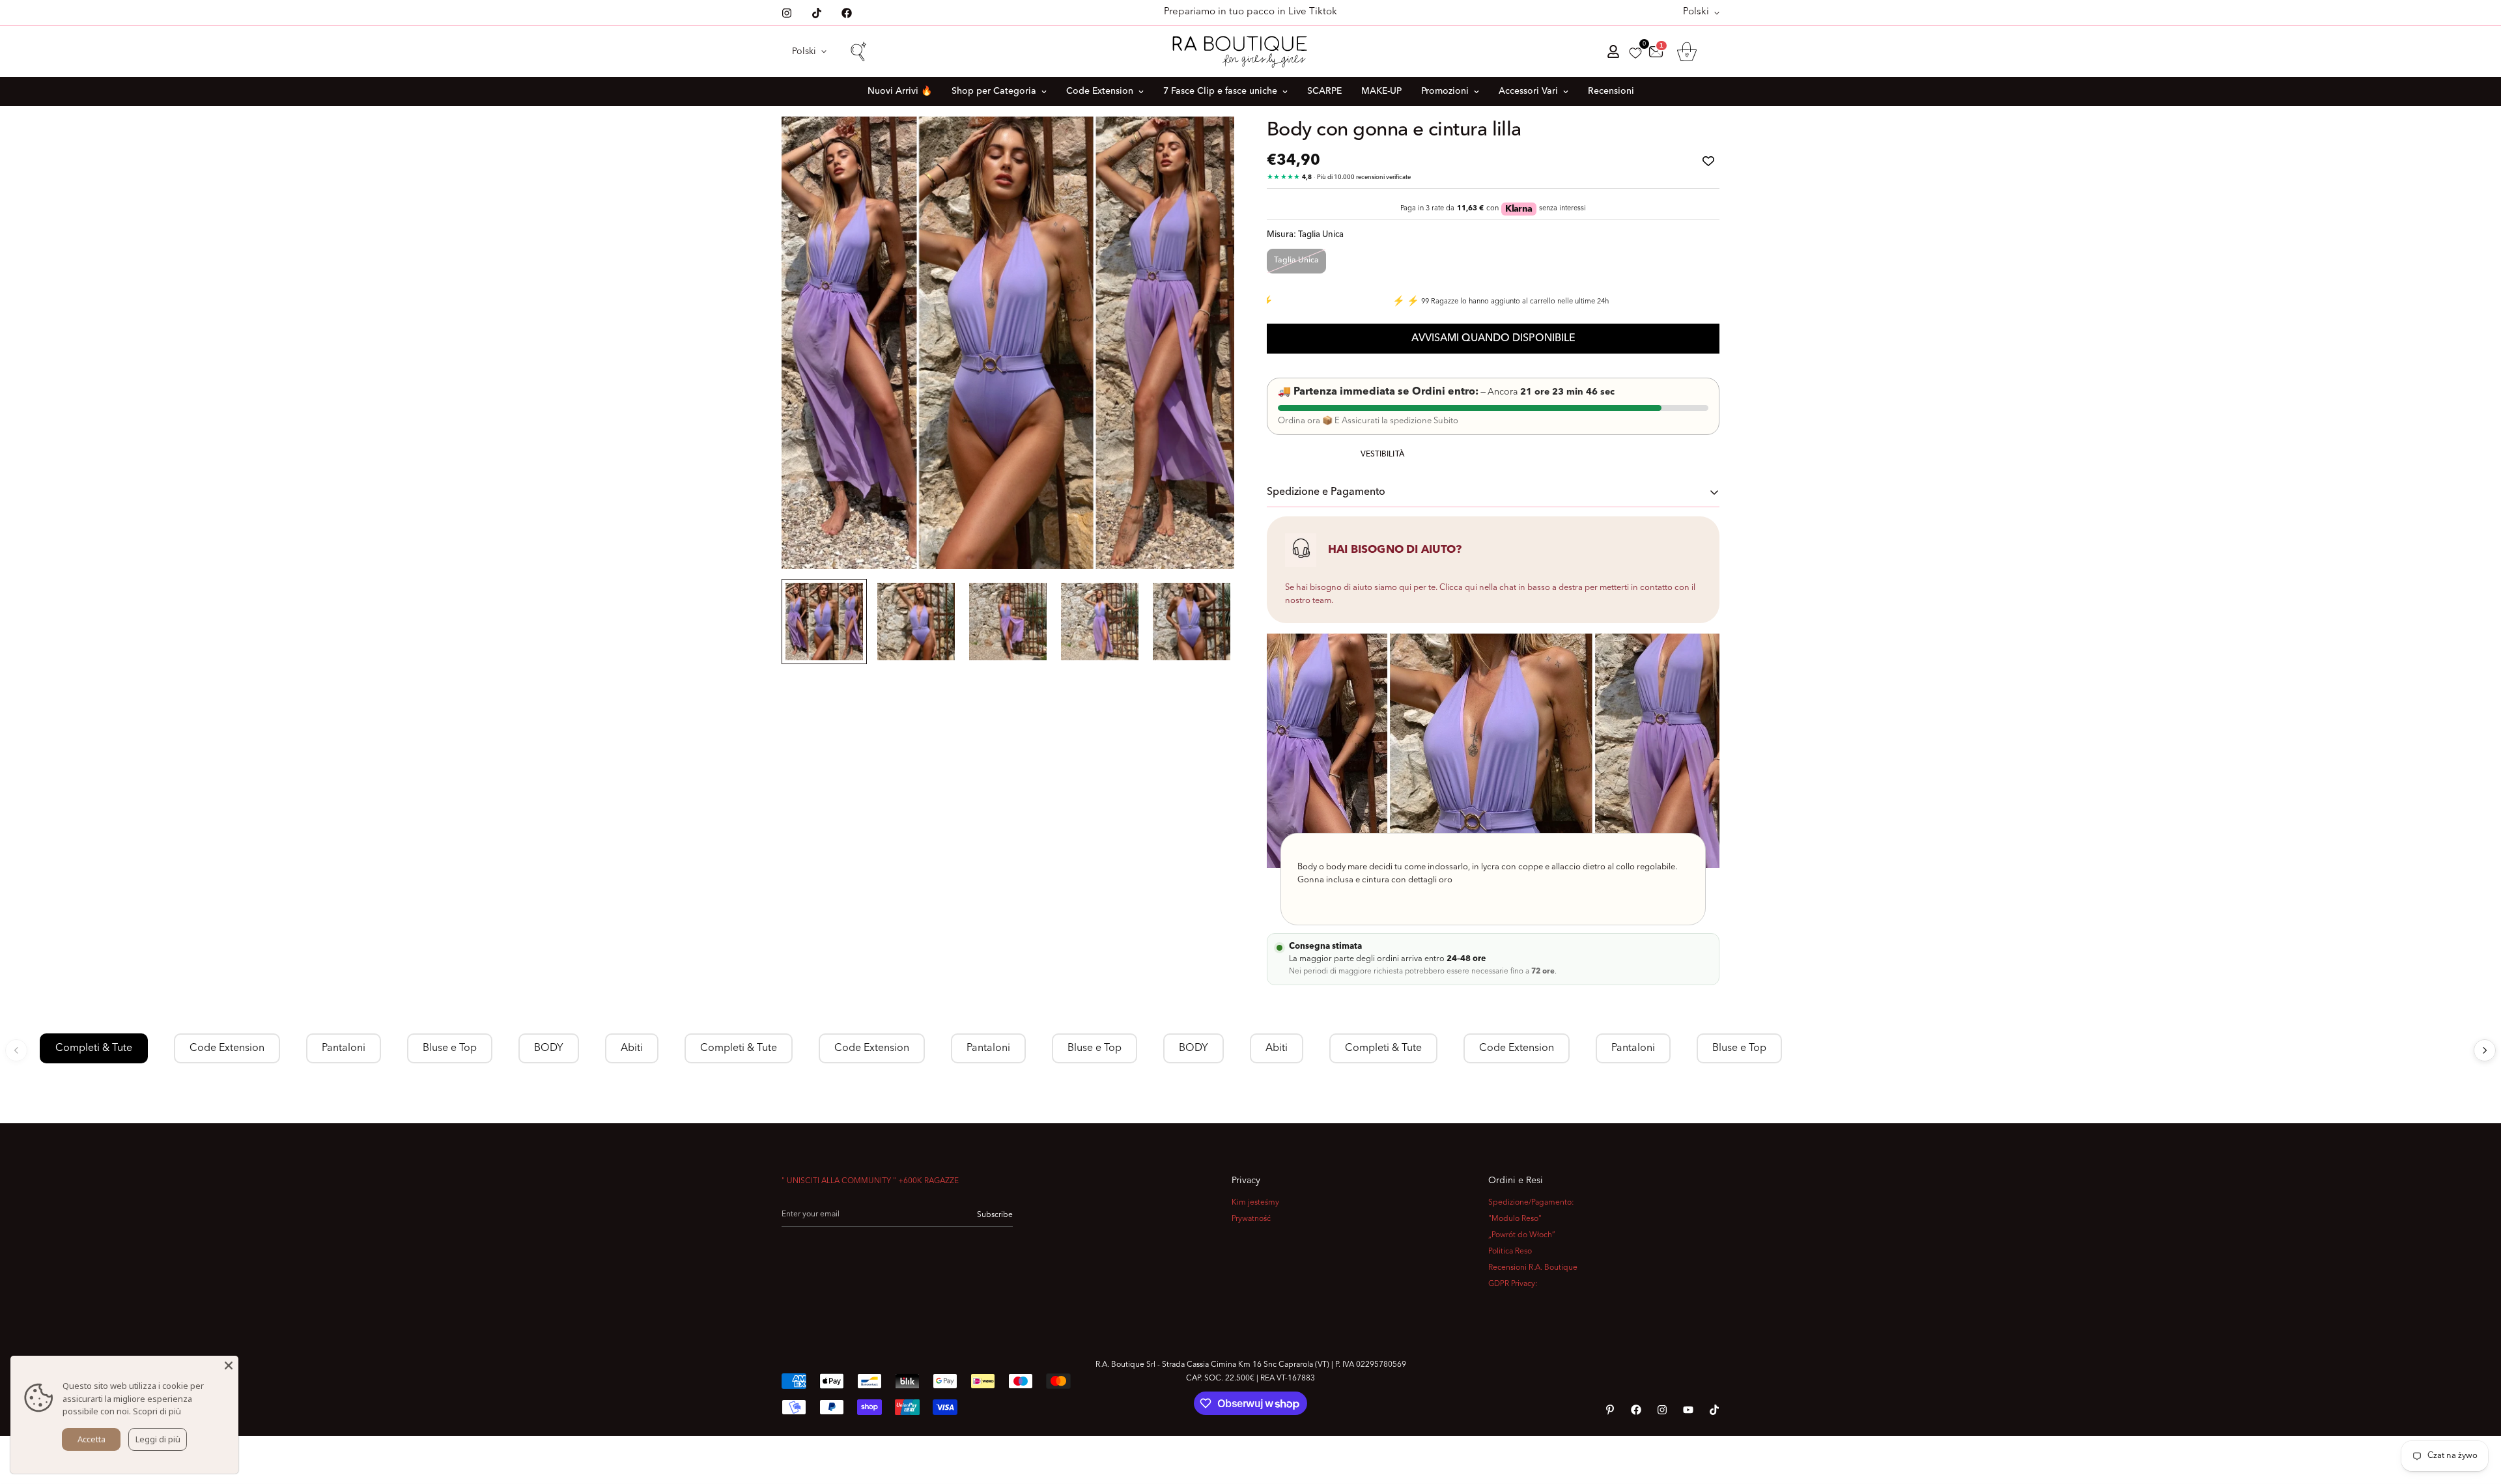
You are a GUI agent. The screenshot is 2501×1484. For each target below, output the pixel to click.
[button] (1687, 51)
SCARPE (1324, 91)
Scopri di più (157, 1411)
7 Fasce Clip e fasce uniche (1220, 91)
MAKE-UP (1381, 91)
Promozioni (1445, 91)
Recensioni (1611, 91)
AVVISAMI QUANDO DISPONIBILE (1493, 339)
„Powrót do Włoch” (1522, 1235)
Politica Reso (1510, 1252)
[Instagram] (787, 13)
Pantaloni (344, 1048)
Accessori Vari (1528, 91)
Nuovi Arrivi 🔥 (900, 91)
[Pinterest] (1610, 1410)
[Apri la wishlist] (1635, 53)
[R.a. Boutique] (1251, 51)
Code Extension (1100, 91)
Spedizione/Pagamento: (1531, 1203)
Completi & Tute (94, 1048)
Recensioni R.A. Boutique (1533, 1268)
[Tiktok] (817, 13)
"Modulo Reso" (1515, 1219)
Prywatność (1251, 1219)
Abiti (632, 1048)
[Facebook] (847, 13)
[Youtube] (1688, 1410)
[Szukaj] (858, 51)
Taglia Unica (1296, 260)
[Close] (229, 1365)
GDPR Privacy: (1513, 1284)
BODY (549, 1048)
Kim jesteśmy (1255, 1203)
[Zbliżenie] (1207, 144)
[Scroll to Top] (2476, 1413)
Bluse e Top (450, 1048)
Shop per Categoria (994, 91)
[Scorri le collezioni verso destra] (2485, 1050)
